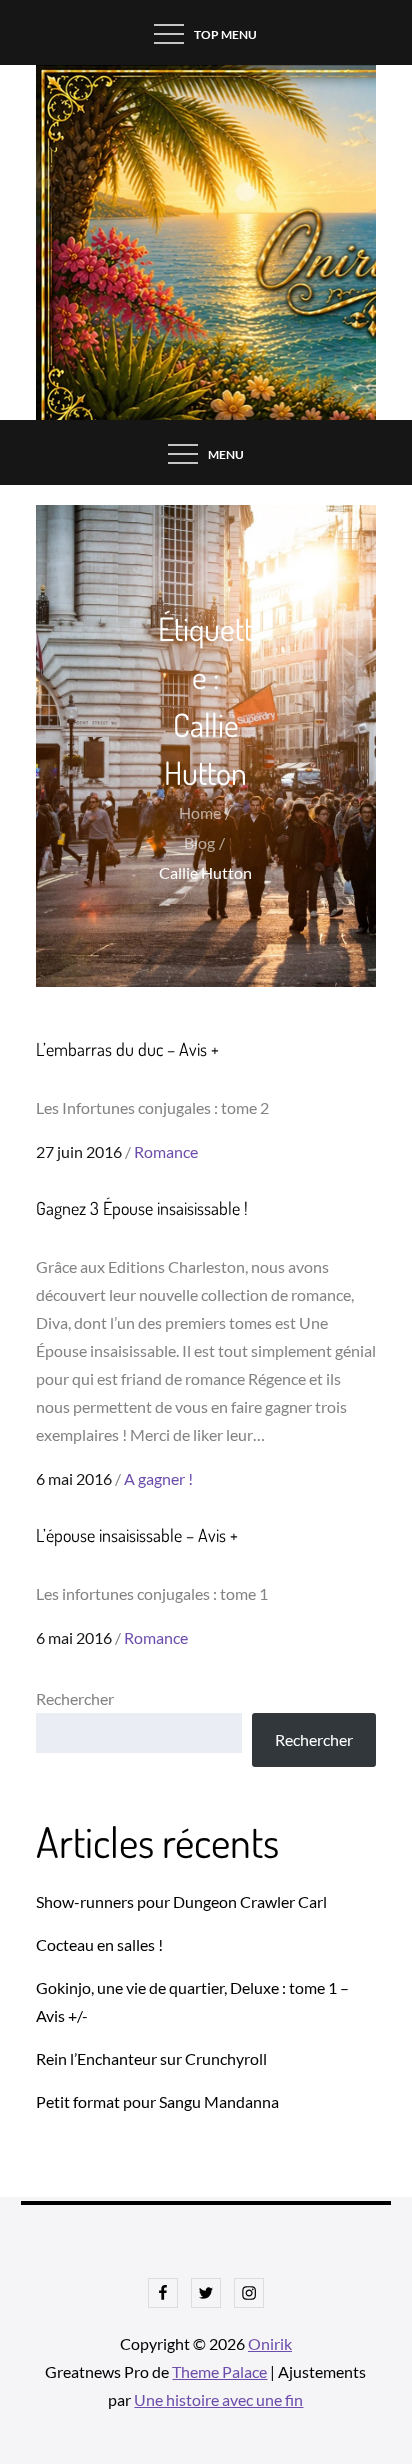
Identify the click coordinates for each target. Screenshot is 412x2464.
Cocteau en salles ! (99, 1944)
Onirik (270, 2343)
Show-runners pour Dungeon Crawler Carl (181, 1901)
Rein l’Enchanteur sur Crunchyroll (151, 2058)
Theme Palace (219, 2371)
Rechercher (75, 1698)
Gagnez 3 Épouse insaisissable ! (142, 1208)
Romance (166, 1151)
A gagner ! (158, 1478)
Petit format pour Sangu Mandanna (157, 2101)
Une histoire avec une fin (218, 2399)
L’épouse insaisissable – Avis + (137, 1535)
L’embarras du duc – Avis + (127, 1049)
